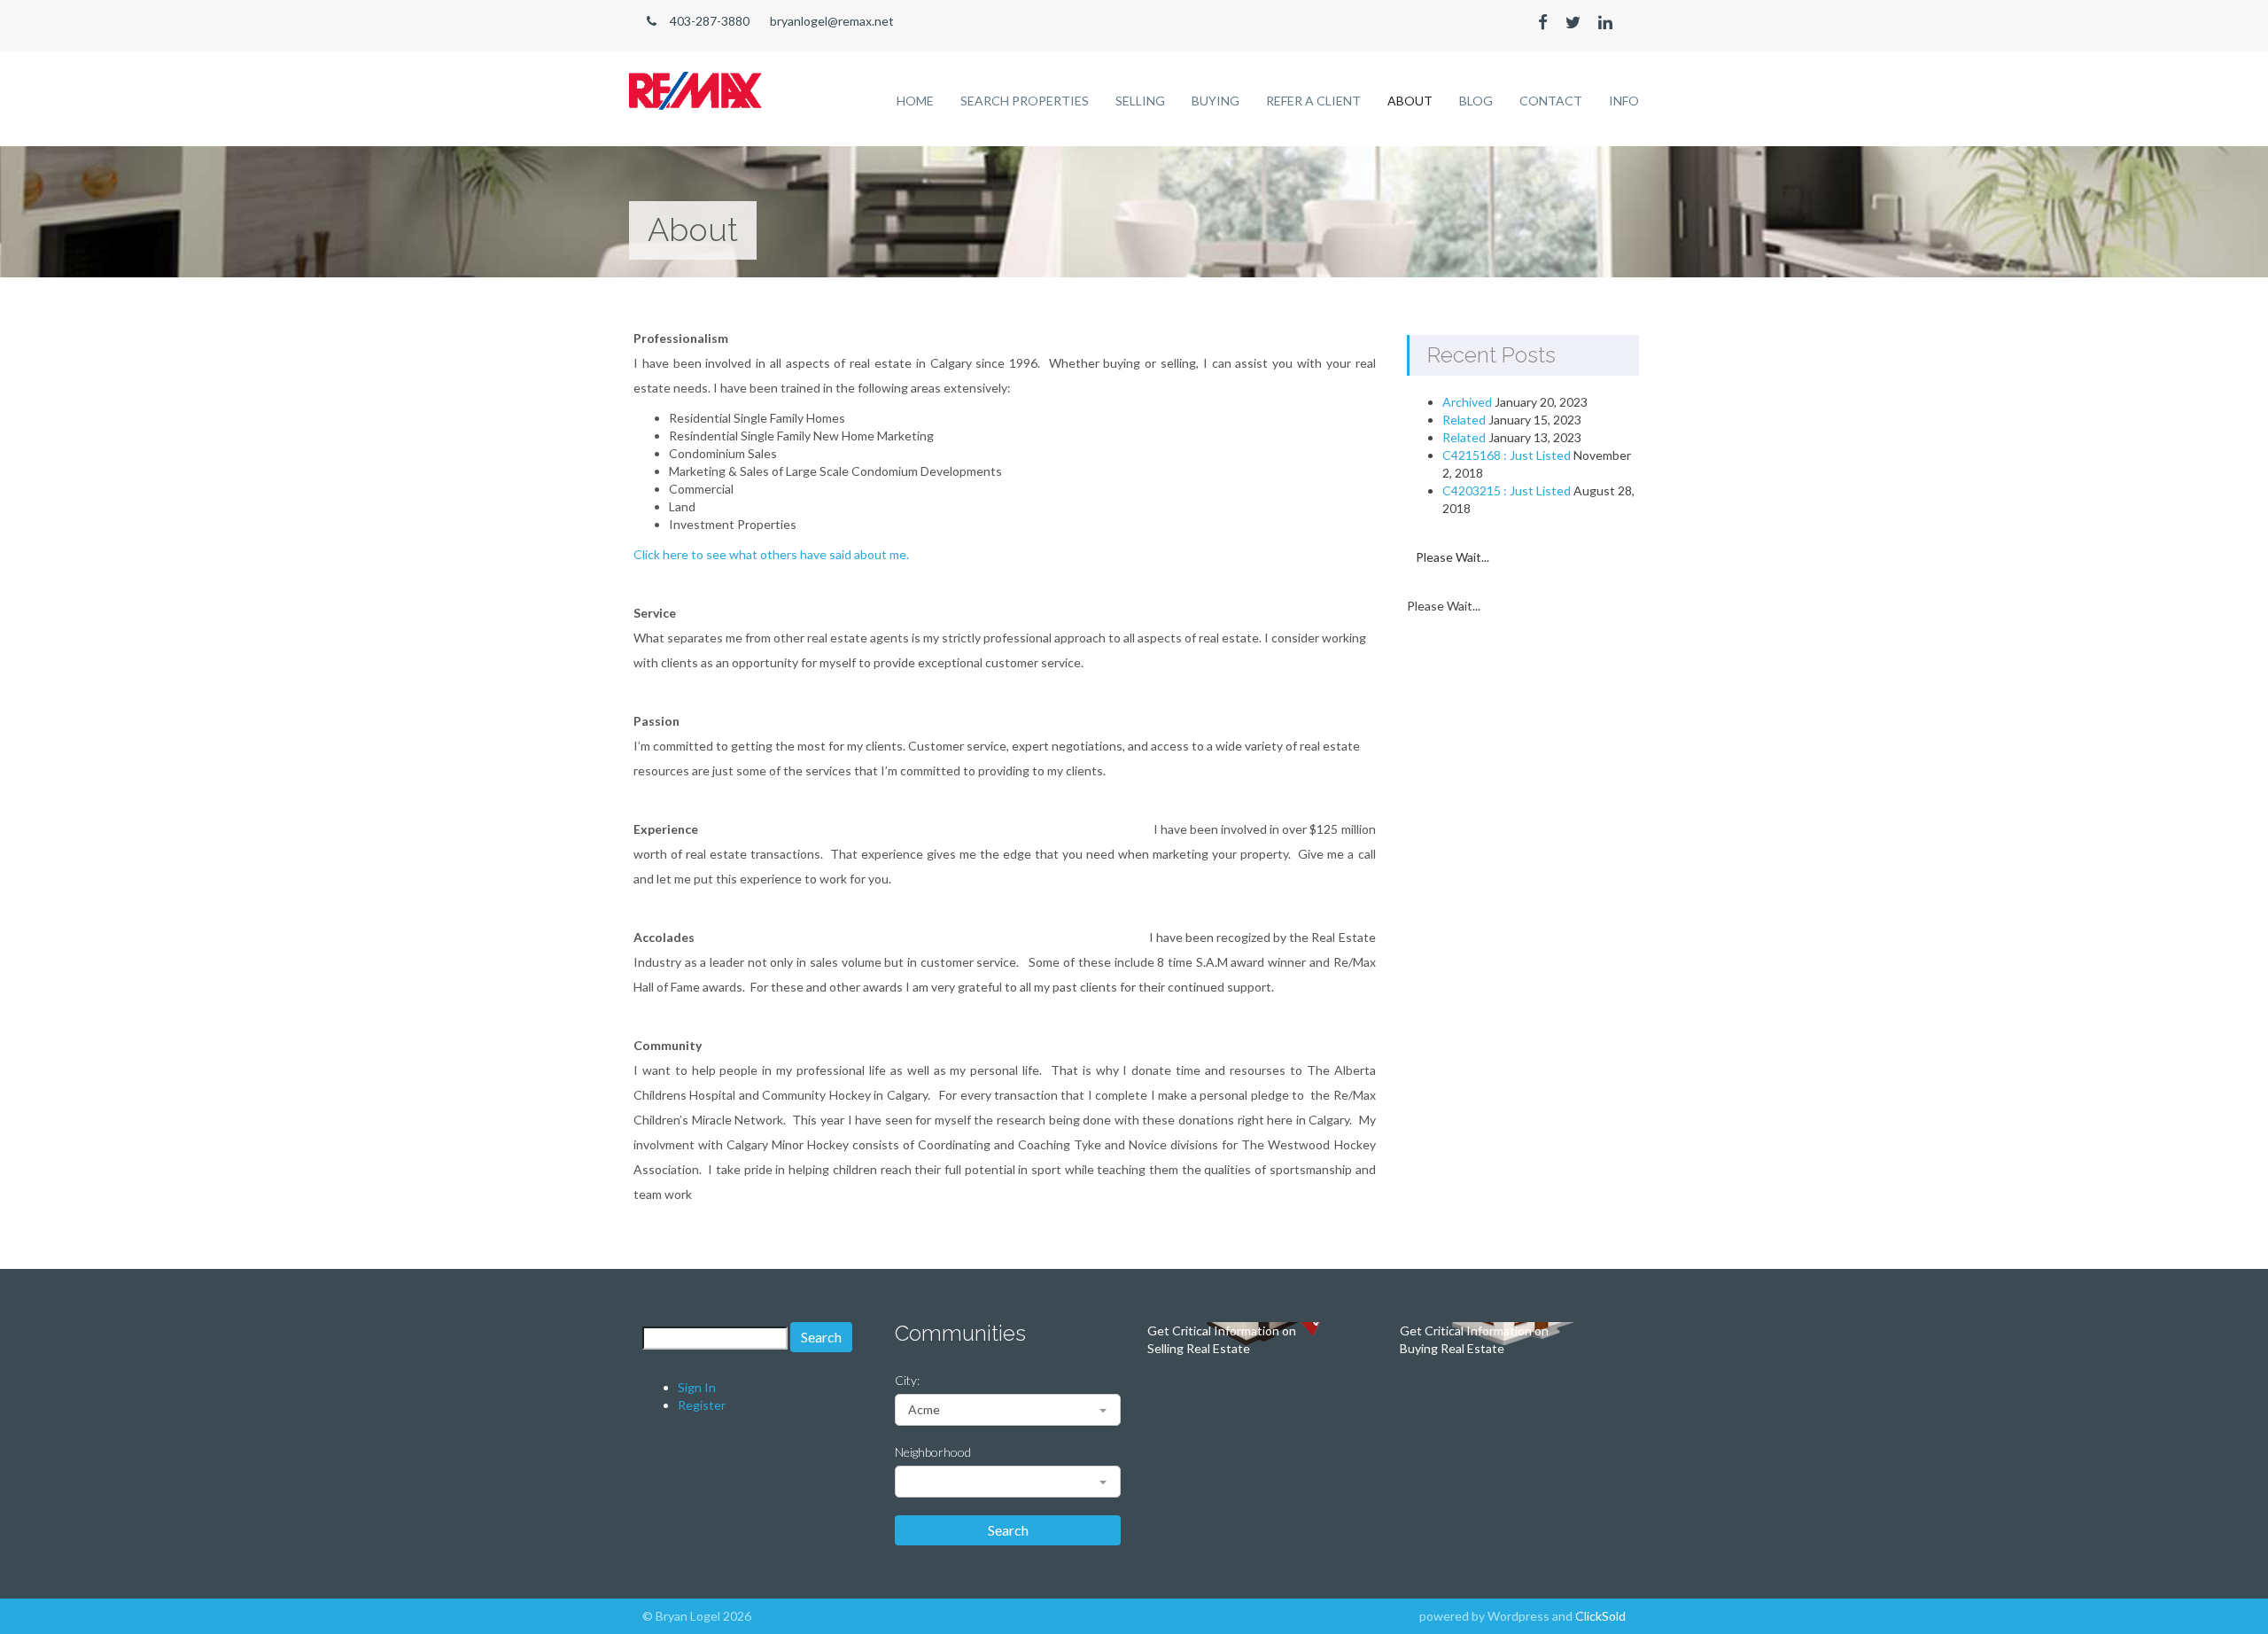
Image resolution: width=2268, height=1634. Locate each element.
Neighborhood (933, 1452)
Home (915, 101)
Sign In (697, 1387)
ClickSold (1600, 1616)
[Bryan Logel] (695, 81)
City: (907, 1380)
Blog (1476, 101)
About (1410, 101)
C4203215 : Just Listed (1507, 490)
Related (1464, 420)
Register (702, 1405)
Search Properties (1025, 101)
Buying (1216, 101)
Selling (1140, 101)
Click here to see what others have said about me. (771, 554)
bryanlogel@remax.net (832, 21)
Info (1624, 101)
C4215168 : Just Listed (1507, 455)
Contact (1551, 101)
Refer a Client (1313, 101)
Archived (1467, 402)
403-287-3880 (710, 21)
